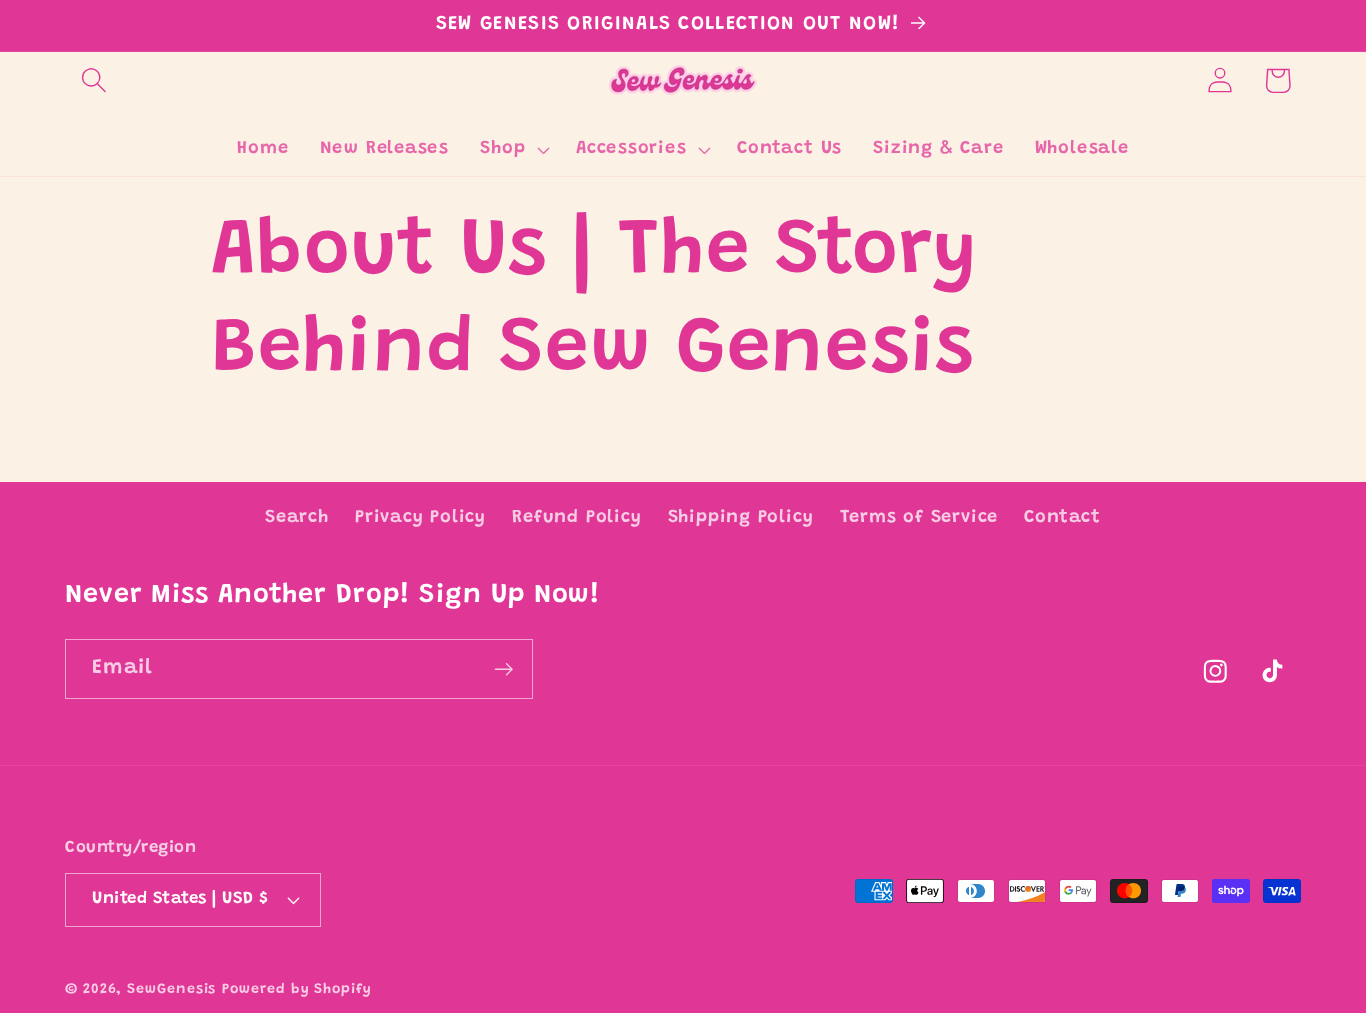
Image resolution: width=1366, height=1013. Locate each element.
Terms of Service (919, 518)
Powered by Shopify (296, 989)
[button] (93, 80)
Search (297, 518)
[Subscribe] (503, 669)
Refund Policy (576, 518)
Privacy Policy (420, 518)
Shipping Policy (741, 518)
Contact (1062, 518)
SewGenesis (171, 989)
